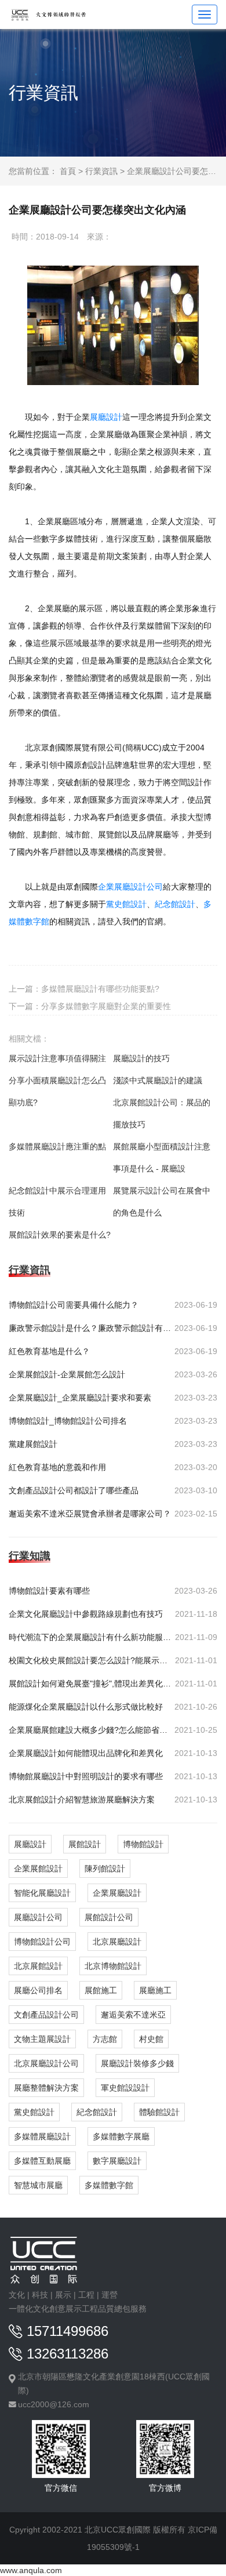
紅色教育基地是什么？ (49, 1351)
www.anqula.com (31, 2570)
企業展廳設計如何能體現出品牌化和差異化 (86, 1753)
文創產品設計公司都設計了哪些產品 (74, 1490)
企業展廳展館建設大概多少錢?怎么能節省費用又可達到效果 (90, 1730)
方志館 (105, 2039)
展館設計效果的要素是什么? (60, 1235)
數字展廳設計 (117, 2161)
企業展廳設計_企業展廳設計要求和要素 (80, 1398)
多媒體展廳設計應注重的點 (57, 1146)
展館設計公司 (109, 1917)
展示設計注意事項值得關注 (57, 1058)
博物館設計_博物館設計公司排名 (68, 1421)
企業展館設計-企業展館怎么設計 (67, 1374)
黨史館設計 (34, 2112)
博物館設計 (143, 1844)
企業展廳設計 (117, 1893)
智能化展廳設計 (42, 1893)
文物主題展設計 (42, 2039)
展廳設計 (30, 1844)
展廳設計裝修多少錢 (137, 2063)
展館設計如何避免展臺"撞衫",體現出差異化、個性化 (90, 1684)
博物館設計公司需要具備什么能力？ (74, 1305)
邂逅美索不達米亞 (133, 2015)
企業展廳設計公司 (130, 887)
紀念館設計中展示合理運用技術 (57, 1202)
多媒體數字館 (109, 2185)
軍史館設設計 (125, 2088)
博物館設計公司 (42, 1942)
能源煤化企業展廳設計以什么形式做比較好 (86, 1707)
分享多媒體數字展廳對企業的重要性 (106, 1006)
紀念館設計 (97, 2112)
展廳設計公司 (38, 1917)
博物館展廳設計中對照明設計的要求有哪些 (86, 1776)
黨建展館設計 (33, 1444)
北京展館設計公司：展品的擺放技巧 (162, 1113)
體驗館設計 (159, 2112)
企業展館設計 (38, 1868)
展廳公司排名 (38, 1990)
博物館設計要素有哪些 (49, 1591)
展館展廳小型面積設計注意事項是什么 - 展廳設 (162, 1158)
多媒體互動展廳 (42, 2161)
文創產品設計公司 (46, 2015)
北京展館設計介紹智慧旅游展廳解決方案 (82, 1799)
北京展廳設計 (117, 1942)
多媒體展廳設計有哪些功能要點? (100, 989)
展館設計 (85, 1844)
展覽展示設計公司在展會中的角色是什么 (162, 1202)
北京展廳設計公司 (46, 2063)
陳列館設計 (105, 1868)
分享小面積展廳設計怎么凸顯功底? (57, 1091)
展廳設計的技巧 (141, 1058)
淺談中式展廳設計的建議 (158, 1080)
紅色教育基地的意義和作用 (57, 1467)
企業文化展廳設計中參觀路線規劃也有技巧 (86, 1614)
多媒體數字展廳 (121, 2136)
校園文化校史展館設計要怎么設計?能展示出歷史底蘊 (90, 1660)
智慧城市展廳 (38, 2185)
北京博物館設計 (113, 1966)
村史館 (151, 2039)
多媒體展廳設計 (42, 2136)
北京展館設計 (38, 1966)
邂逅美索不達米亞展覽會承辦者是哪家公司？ (90, 1514)
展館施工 (101, 1990)
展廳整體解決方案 (46, 2088)
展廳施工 (155, 1990)
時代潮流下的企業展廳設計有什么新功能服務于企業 (90, 1637)
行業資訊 (101, 171)
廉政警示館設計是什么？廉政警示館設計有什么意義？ (90, 1328)
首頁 (68, 171)
